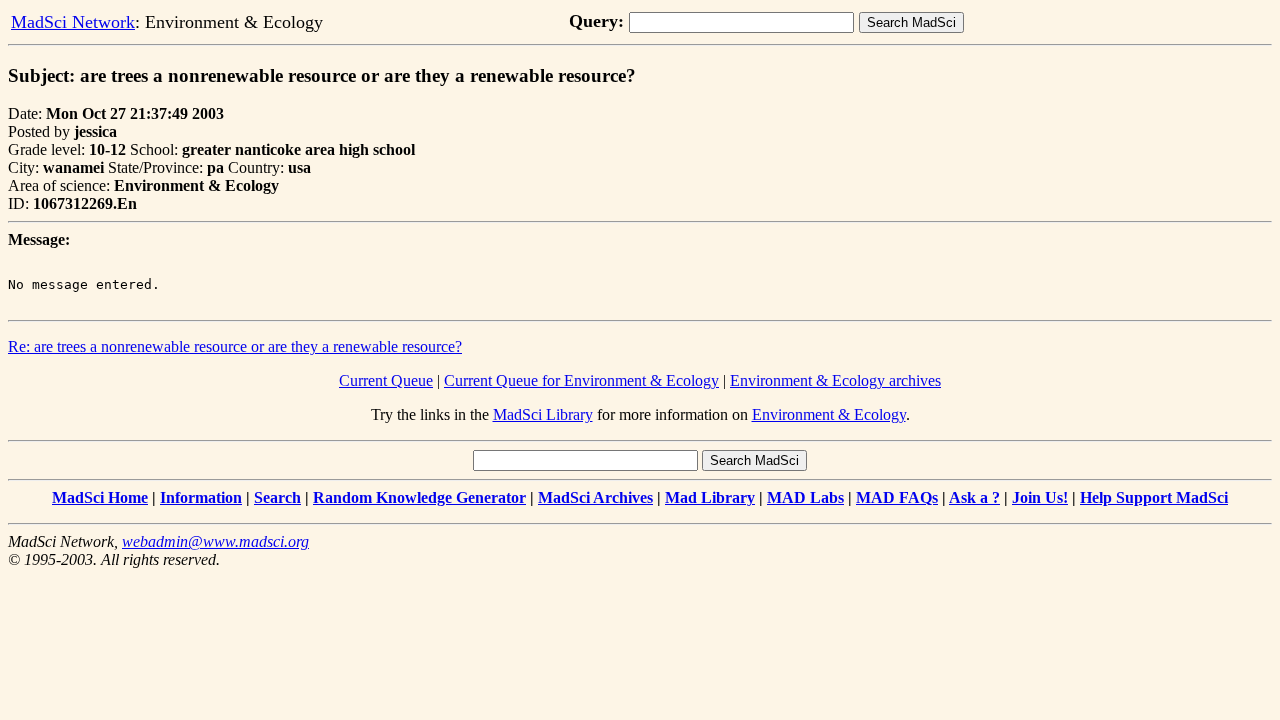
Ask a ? (974, 497)
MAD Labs (805, 497)
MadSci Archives (595, 497)
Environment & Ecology (829, 414)
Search (277, 497)
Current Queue (386, 380)
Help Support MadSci (1154, 497)
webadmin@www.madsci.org (215, 541)
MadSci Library (543, 414)
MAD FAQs (897, 497)
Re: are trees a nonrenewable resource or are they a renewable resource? (235, 346)
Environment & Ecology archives (835, 380)
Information (201, 497)
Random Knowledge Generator (419, 497)
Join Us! (1040, 497)
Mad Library (710, 497)
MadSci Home (100, 497)
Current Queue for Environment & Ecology (581, 380)
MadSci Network (73, 22)
